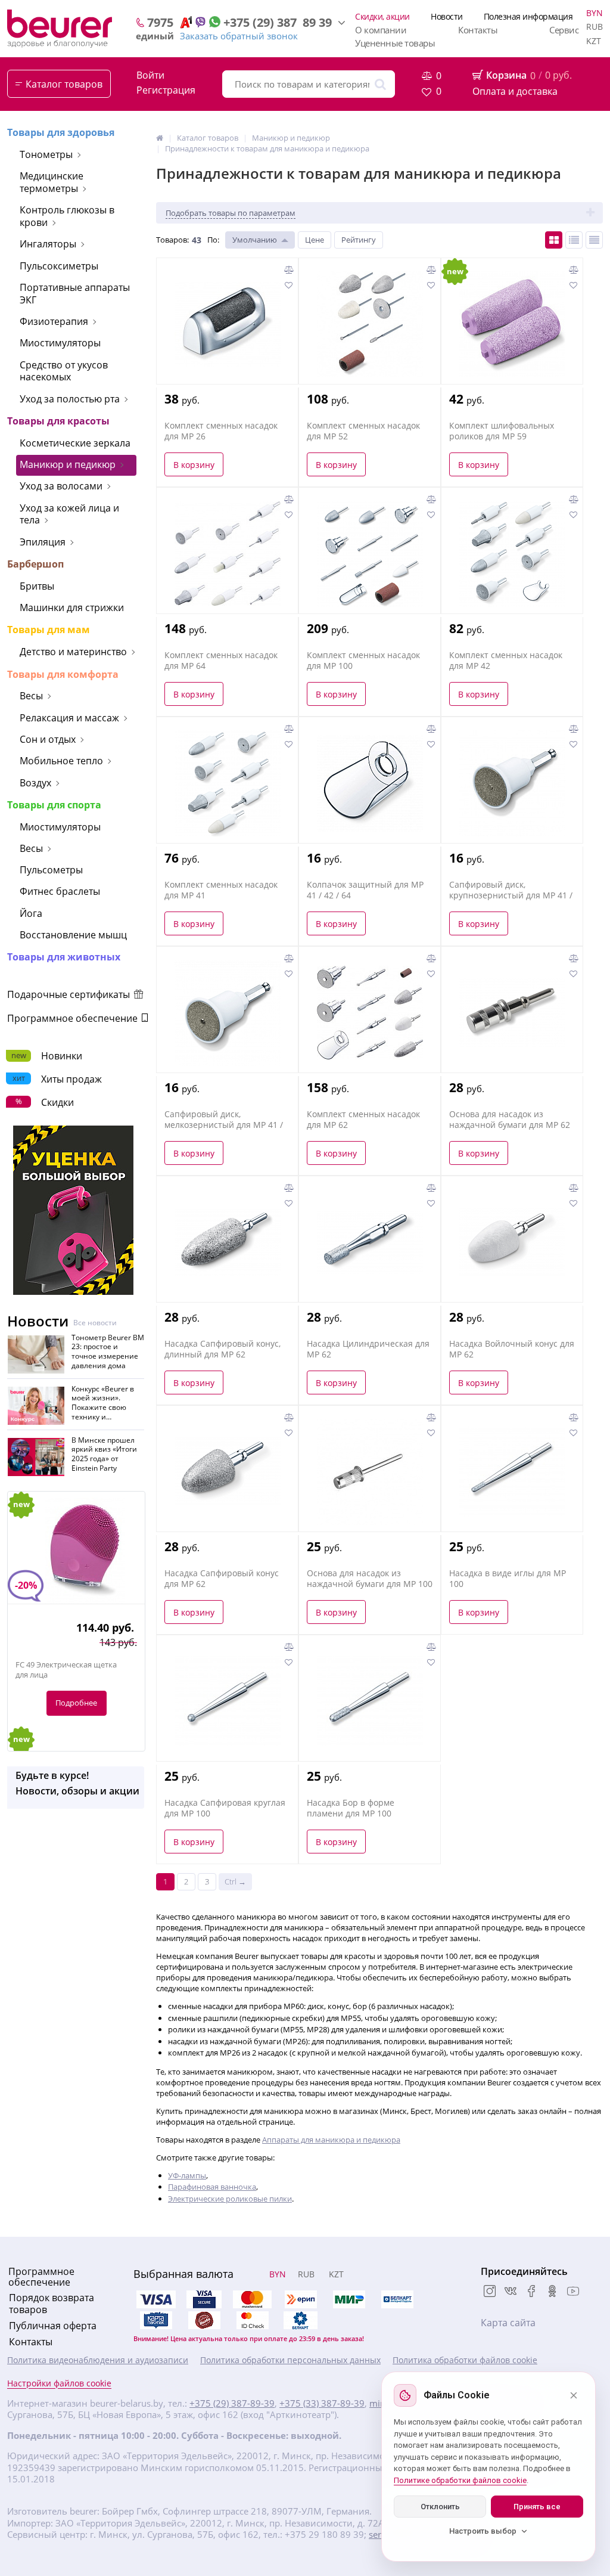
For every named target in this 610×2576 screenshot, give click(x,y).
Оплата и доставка (515, 91)
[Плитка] (554, 240)
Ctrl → (235, 1881)
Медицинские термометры (52, 182)
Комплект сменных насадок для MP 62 (363, 1120)
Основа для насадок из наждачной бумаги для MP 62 (510, 1120)
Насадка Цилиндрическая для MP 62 (368, 1349)
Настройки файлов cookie (59, 2383)
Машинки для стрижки (72, 607)
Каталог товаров (64, 84)
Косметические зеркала (75, 443)
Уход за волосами (61, 486)
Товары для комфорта (63, 674)
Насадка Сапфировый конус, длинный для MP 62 (222, 1349)
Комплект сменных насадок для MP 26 (221, 431)
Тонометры (46, 154)
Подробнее (76, 1703)
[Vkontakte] (511, 2292)
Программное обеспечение (74, 1018)
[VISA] (204, 2299)
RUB (595, 27)
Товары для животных (64, 957)
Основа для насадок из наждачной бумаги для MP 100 (370, 1579)
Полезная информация (528, 16)
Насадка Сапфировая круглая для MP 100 (225, 1808)
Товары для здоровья (61, 132)
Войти (150, 75)
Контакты (478, 30)
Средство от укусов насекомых (64, 371)
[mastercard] (253, 2320)
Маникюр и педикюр (68, 464)
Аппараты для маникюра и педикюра (331, 2140)
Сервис (564, 30)
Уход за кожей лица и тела (69, 514)
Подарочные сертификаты (70, 994)
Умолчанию (255, 240)
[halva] (204, 2320)
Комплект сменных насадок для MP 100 (363, 661)
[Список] (574, 240)
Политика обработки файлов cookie (465, 2360)
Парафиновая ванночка (212, 2187)
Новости (447, 16)
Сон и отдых (48, 739)
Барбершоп (35, 564)
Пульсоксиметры (59, 266)
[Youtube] (573, 2292)
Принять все (537, 2507)
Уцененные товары (395, 43)
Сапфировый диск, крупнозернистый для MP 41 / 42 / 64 (511, 895)
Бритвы (37, 586)
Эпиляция (43, 542)
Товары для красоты (58, 421)
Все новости (95, 1323)
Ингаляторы (48, 244)
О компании (381, 30)
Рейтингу (359, 240)
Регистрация (166, 90)
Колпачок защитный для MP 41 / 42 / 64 (365, 890)
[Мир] (349, 2299)
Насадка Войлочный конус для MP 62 (512, 1349)
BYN (595, 13)
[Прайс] (594, 240)
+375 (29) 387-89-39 (232, 2403)
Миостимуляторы (60, 343)
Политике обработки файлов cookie (460, 2480)
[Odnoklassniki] (552, 2292)
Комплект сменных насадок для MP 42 (506, 661)
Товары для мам (49, 630)
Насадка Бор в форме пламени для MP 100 (351, 1808)
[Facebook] (531, 2292)
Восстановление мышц (73, 935)
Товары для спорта (54, 805)
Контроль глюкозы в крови (67, 216)
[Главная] (160, 138)
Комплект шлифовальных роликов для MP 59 (502, 431)
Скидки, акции (382, 16)
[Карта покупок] (156, 2320)
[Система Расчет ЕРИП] (301, 2299)
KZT (594, 41)
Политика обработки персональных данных (290, 2360)
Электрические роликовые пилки (230, 2199)
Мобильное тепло (61, 761)
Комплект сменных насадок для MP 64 (221, 661)
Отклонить (440, 2507)
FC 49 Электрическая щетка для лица (66, 1670)
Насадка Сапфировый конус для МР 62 (222, 1579)
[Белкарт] (301, 2320)
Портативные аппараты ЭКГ (75, 294)
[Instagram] (490, 2292)
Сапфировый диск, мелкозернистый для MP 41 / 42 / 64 (224, 1125)
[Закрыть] (574, 2395)
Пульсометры (51, 870)
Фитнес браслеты (60, 891)
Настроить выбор (483, 2531)
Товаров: (172, 240)
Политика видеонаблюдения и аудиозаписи (98, 2360)
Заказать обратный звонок (239, 36)
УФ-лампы (187, 2175)
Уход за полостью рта (70, 399)
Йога (31, 913)
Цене (315, 240)
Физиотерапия (54, 321)
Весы (31, 696)
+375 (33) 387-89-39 (322, 2403)
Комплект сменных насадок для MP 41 (221, 890)
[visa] (156, 2299)
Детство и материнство (73, 652)
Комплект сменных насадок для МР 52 (363, 431)
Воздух (35, 783)
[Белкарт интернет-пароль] (397, 2299)
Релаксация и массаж (69, 718)
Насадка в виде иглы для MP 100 (508, 1579)
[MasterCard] (253, 2299)
